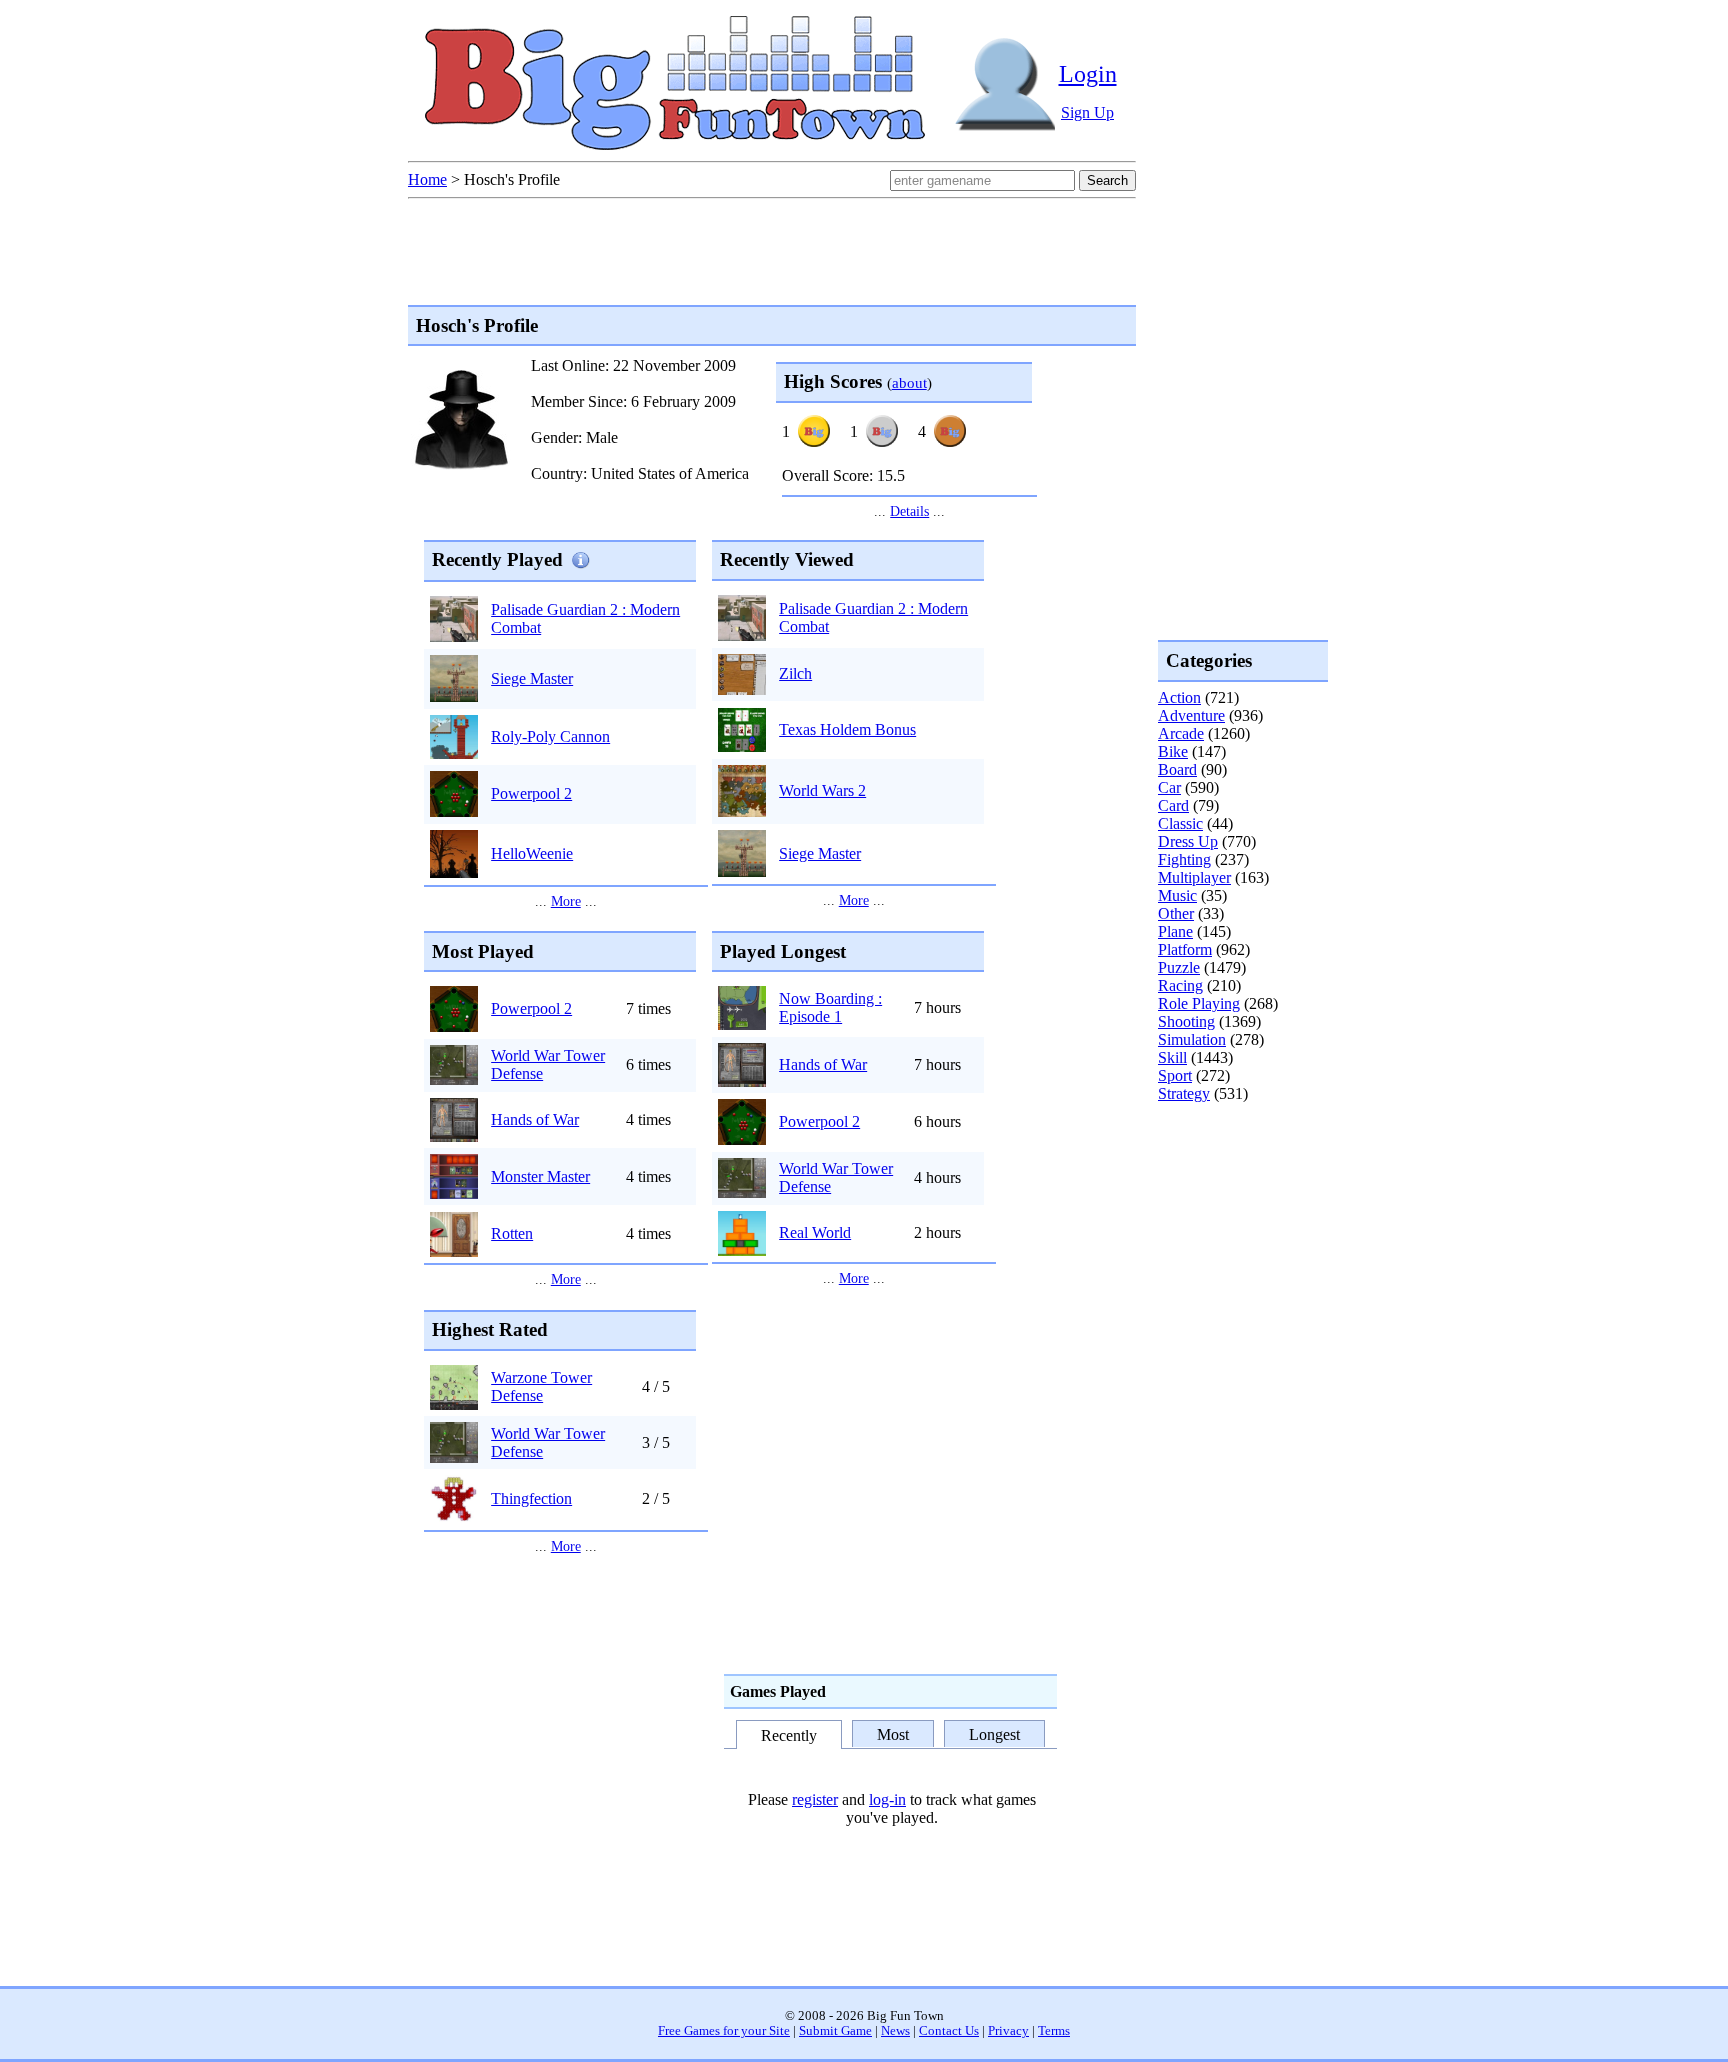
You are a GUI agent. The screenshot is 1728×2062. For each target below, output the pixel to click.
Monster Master (540, 1176)
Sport (1175, 1075)
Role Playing (1199, 1003)
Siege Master (532, 678)
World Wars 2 (822, 790)
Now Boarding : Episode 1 (830, 1007)
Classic (1180, 823)
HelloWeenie (532, 853)
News (895, 2031)
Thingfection (531, 1498)
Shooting (1186, 1021)
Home (427, 179)
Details (909, 511)
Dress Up (1188, 841)
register (815, 1799)
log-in (887, 1799)
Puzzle (1179, 967)
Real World (815, 1232)
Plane (1175, 931)
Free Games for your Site (724, 2031)
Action (1179, 697)
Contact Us (949, 2031)
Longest (994, 1733)
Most (893, 1733)
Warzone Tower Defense (541, 1386)
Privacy (1008, 2031)
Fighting (1184, 859)
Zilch (795, 673)
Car (1169, 787)
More (566, 901)
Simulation (1192, 1039)
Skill (1172, 1057)
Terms (1054, 2031)
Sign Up (1087, 112)
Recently (789, 1735)
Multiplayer (1194, 877)
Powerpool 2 (531, 793)
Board (1177, 769)
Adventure (1191, 715)
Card (1173, 805)
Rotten (512, 1233)
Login (1088, 74)
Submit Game (835, 2031)
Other (1176, 913)
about (909, 382)
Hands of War (535, 1119)
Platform (1185, 949)
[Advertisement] (1238, 1184)
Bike (1173, 751)
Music (1177, 895)
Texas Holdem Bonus (847, 729)
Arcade (1181, 733)
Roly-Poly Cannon (550, 736)
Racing (1180, 985)
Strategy (1184, 1093)
